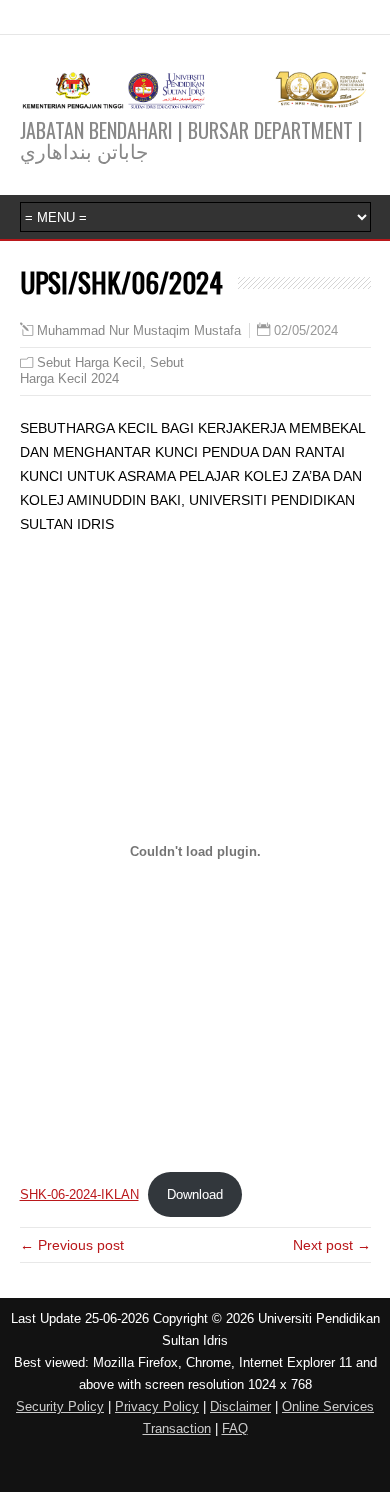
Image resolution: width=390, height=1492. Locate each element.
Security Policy (60, 1406)
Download (195, 1194)
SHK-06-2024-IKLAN (79, 1194)
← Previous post (72, 1245)
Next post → (332, 1245)
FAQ (235, 1428)
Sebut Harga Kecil (89, 362)
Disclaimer (240, 1406)
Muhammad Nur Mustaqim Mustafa (139, 331)
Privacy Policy (157, 1406)
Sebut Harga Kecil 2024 (102, 370)
